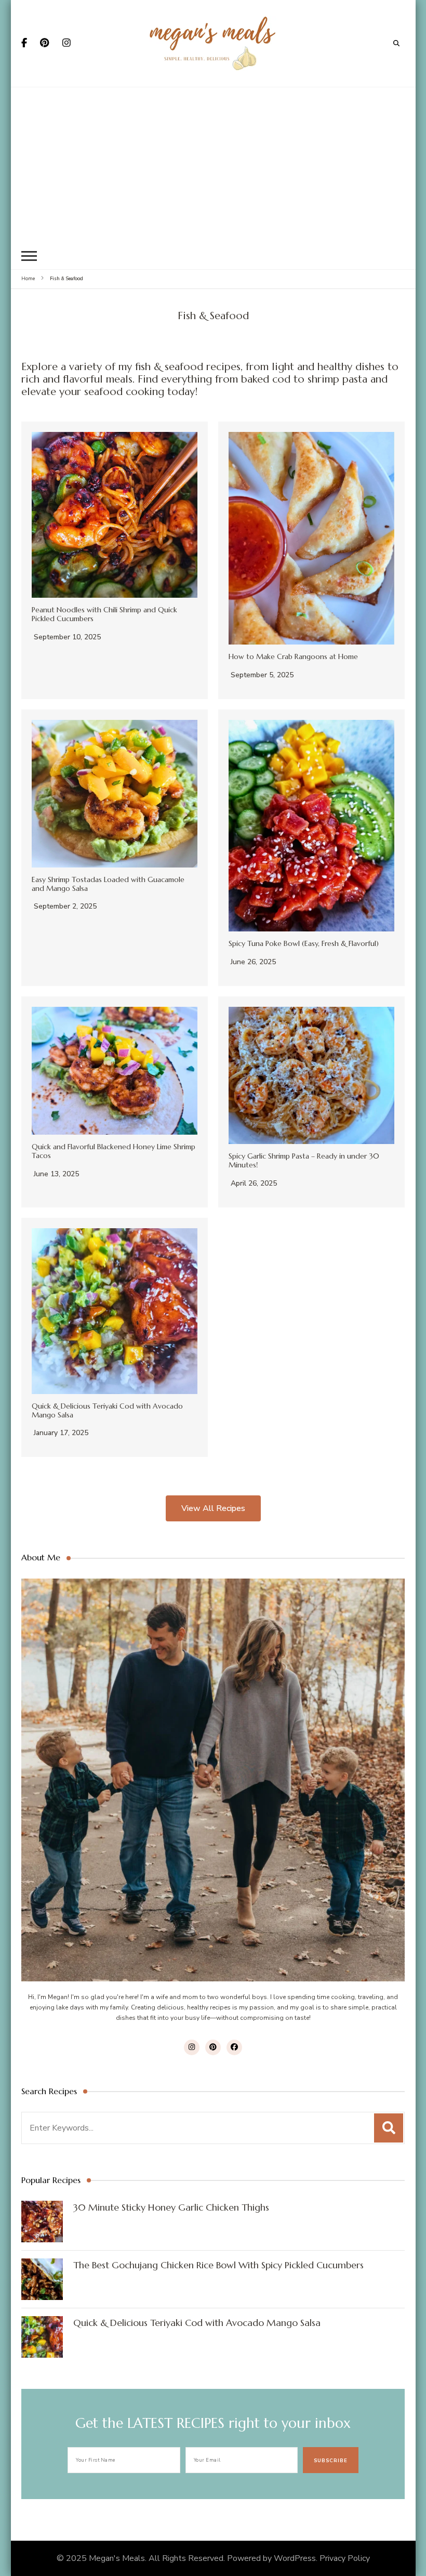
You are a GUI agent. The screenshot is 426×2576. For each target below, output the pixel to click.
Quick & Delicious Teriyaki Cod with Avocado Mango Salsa (107, 1410)
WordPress (295, 2558)
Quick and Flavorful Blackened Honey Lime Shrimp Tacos (114, 1151)
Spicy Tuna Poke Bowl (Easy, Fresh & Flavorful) (304, 943)
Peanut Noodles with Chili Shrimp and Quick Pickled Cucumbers (104, 614)
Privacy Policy (345, 2558)
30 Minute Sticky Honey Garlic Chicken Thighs (171, 2207)
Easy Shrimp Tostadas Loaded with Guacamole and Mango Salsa (108, 884)
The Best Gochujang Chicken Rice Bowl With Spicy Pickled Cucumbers (218, 2265)
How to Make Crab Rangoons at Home (293, 656)
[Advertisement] (213, 165)
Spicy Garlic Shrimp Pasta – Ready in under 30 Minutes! (304, 1160)
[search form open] (396, 43)
